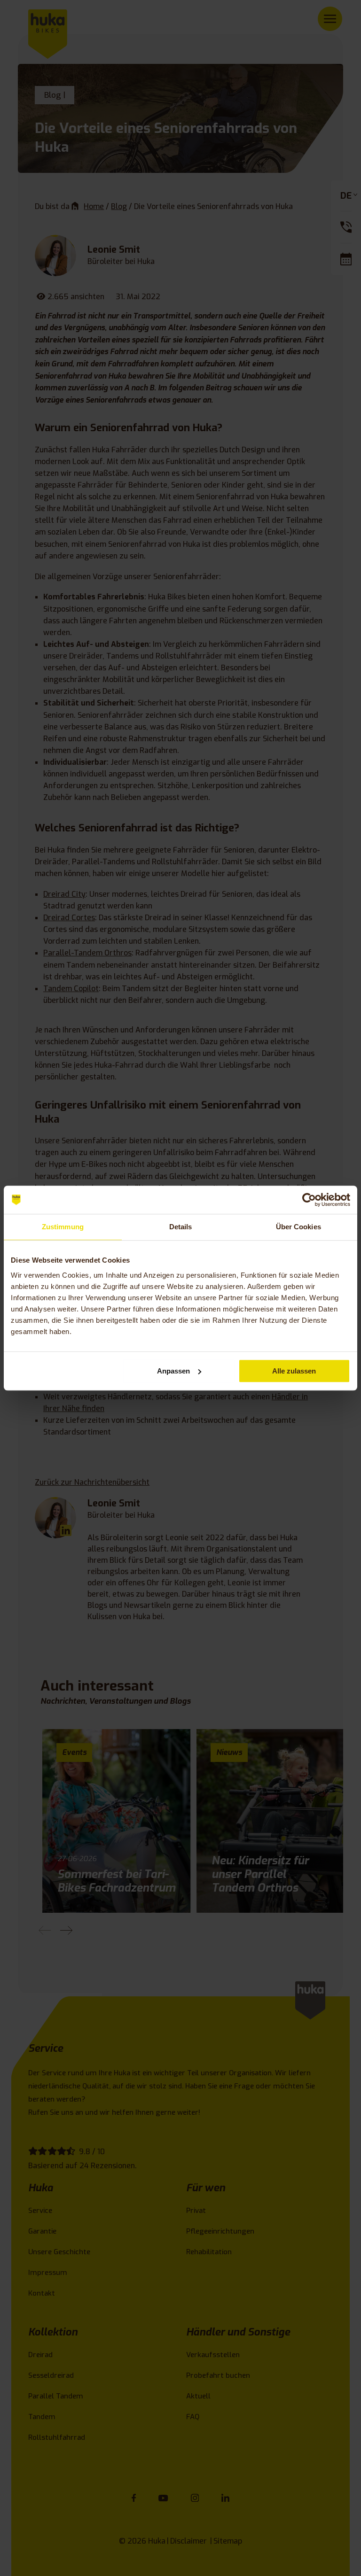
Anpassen (173, 1371)
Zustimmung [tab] (63, 1227)
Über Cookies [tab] (298, 1227)
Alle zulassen (294, 1371)
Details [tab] (181, 1227)
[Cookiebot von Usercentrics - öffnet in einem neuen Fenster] (309, 1200)
